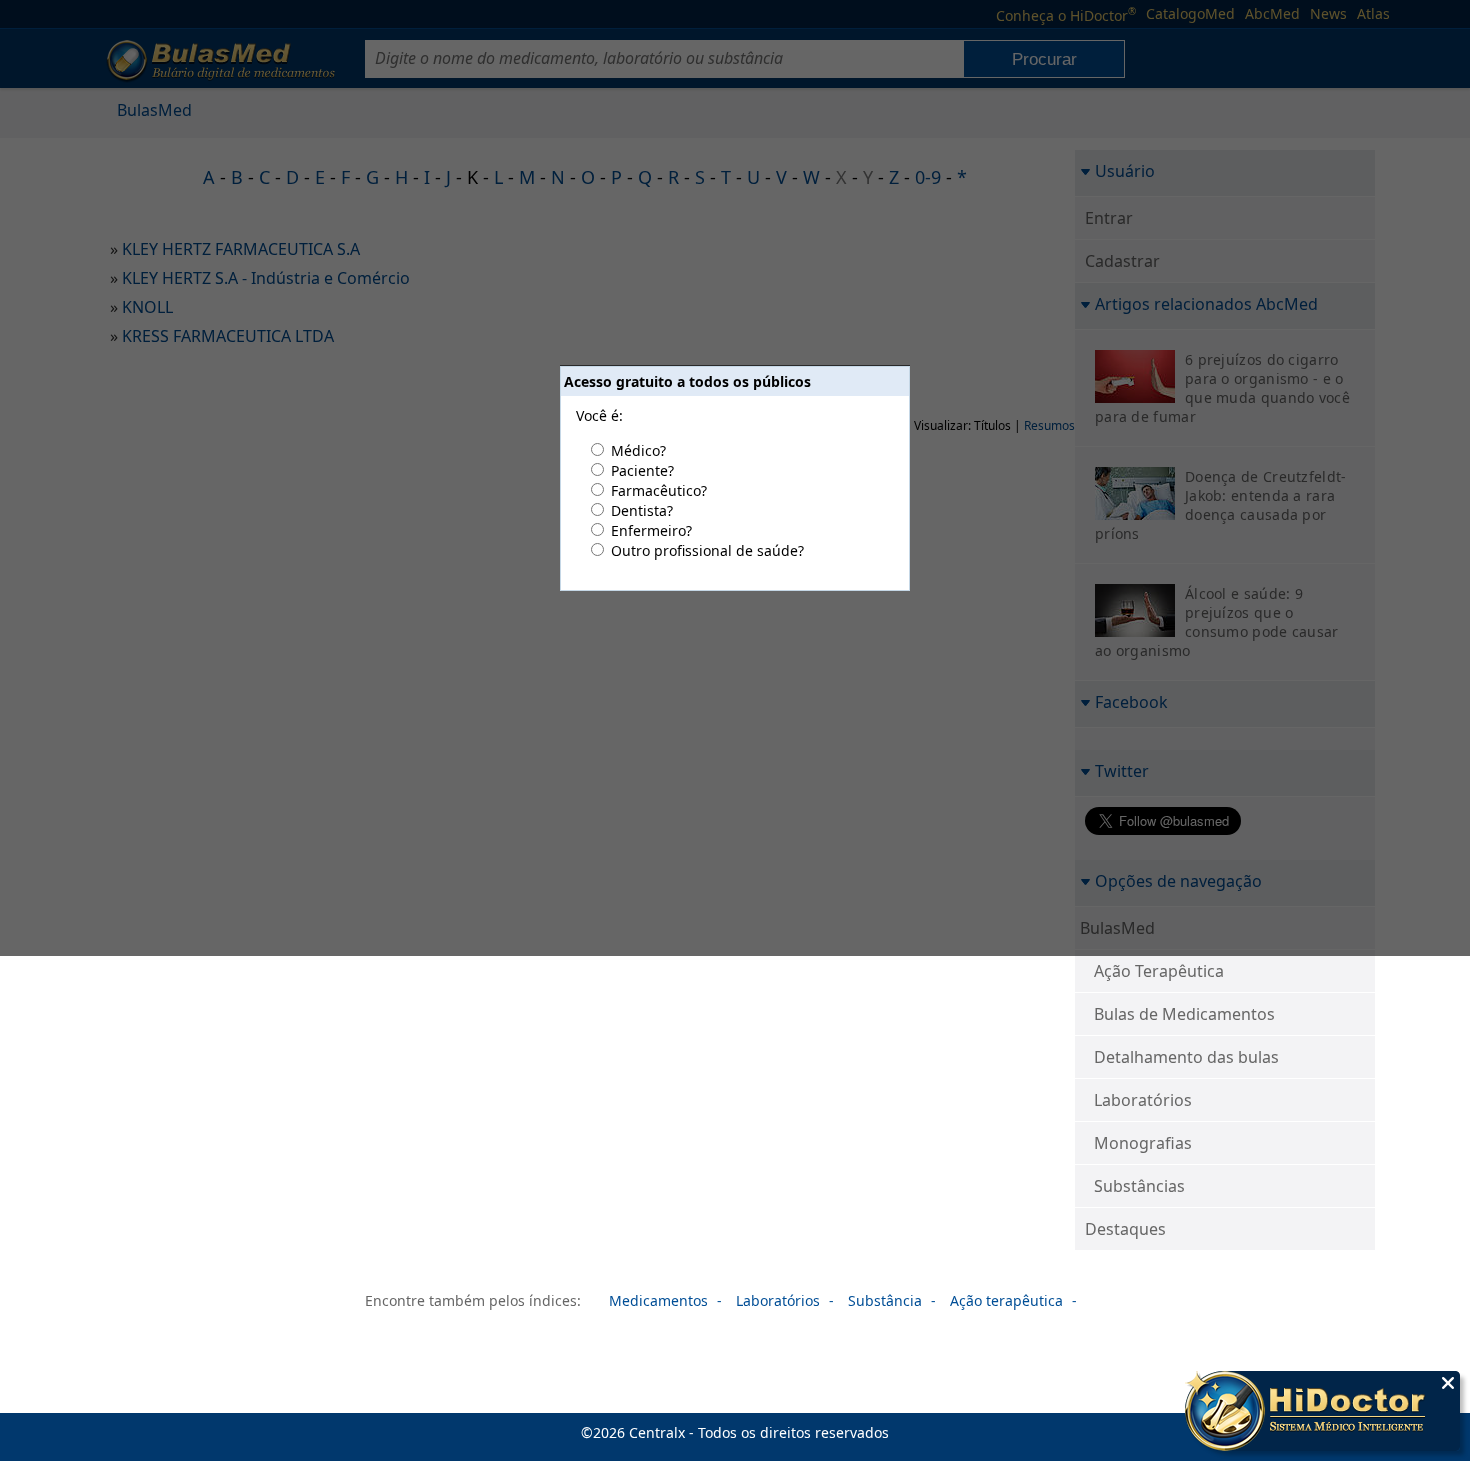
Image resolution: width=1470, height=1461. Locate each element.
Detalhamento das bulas (1186, 1057)
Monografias (1143, 1143)
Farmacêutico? (659, 490)
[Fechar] (1448, 1383)
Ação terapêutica (1006, 1300)
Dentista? (642, 510)
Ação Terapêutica (1159, 971)
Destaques (1125, 1229)
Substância (885, 1300)
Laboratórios (1143, 1100)
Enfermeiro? (651, 530)
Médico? (638, 450)
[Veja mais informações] (1322, 1413)
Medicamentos (658, 1300)
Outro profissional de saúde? (707, 550)
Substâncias (1139, 1186)
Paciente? (642, 470)
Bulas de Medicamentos (1184, 1014)
